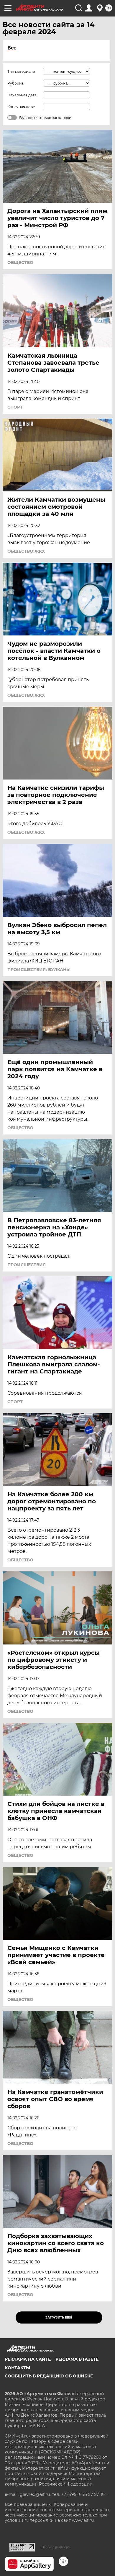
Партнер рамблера (56, 2547)
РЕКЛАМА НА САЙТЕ (28, 2359)
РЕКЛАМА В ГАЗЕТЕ (77, 2359)
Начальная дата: (22, 95)
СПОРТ (15, 407)
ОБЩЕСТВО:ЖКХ (26, 551)
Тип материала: (22, 71)
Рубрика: (16, 83)
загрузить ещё (59, 2317)
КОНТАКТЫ (17, 2368)
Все (12, 48)
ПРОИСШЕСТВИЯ (27, 1265)
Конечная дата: (21, 107)
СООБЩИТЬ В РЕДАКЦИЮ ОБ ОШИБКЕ (49, 2376)
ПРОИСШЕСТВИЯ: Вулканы (39, 970)
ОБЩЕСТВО (20, 262)
